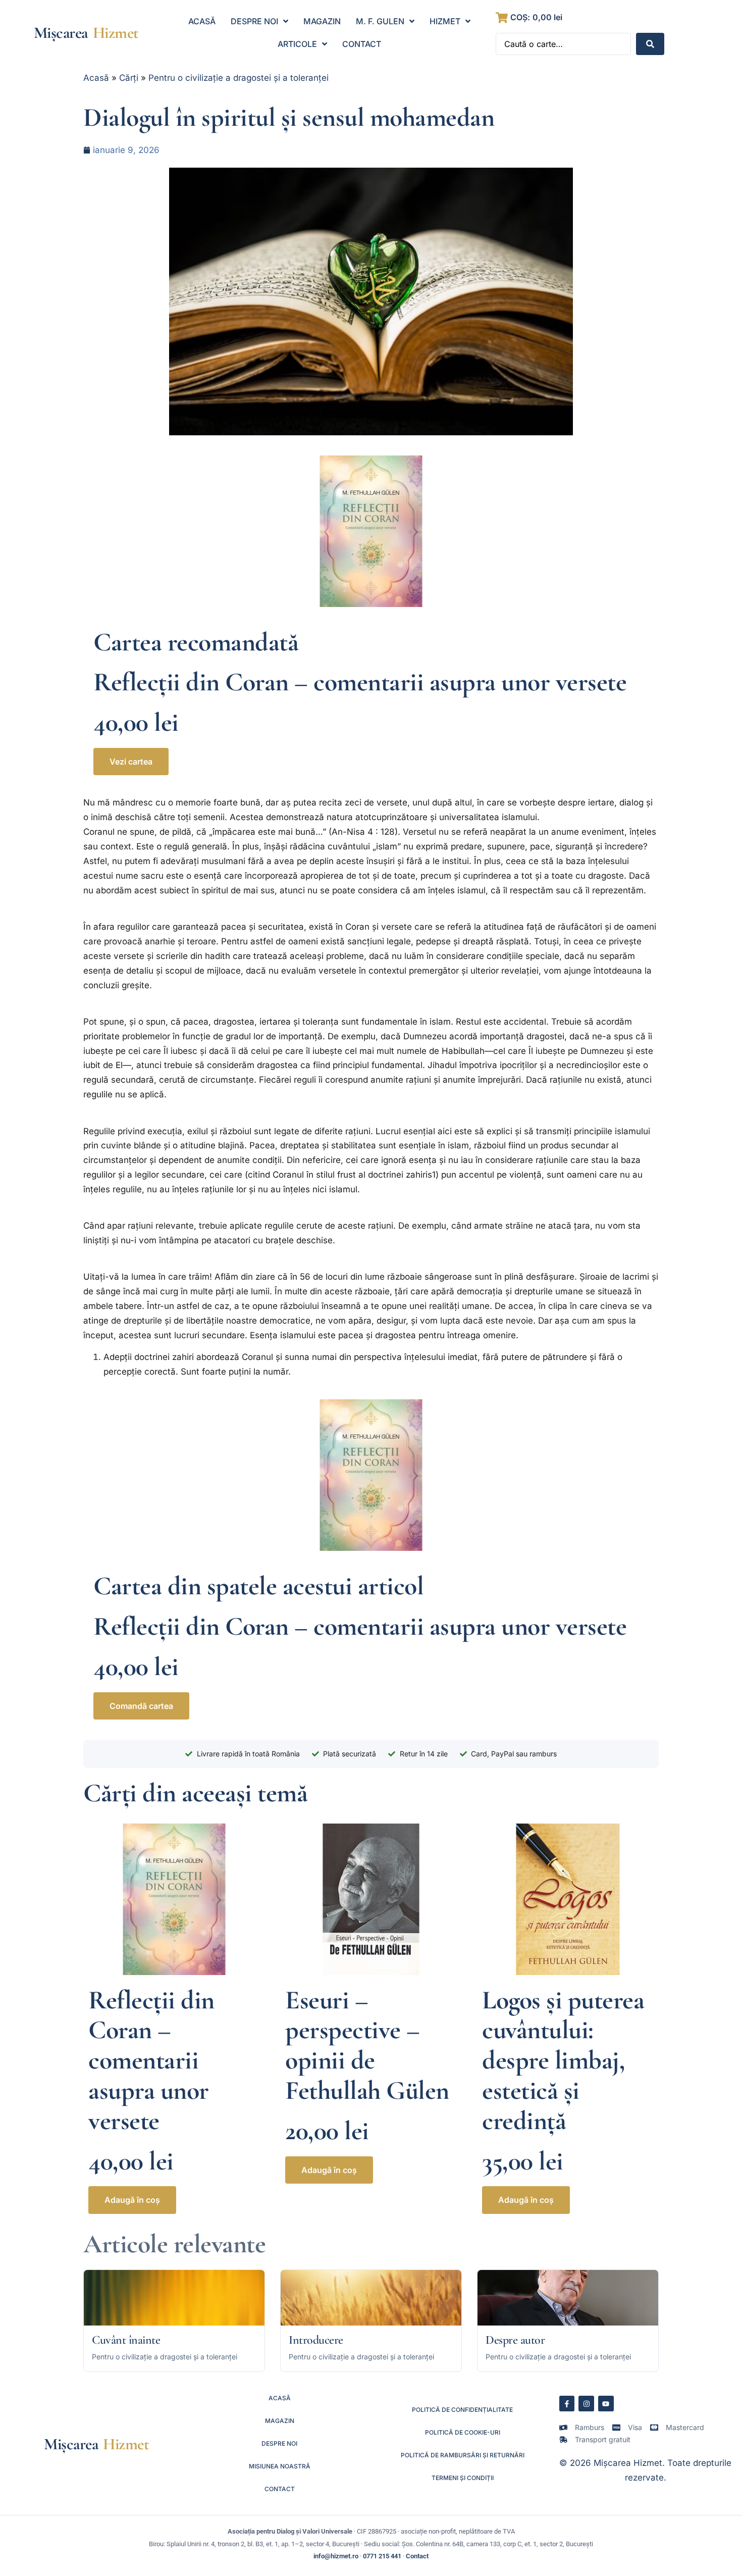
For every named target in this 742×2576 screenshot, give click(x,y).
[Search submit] (650, 44)
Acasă (96, 78)
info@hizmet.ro (336, 2556)
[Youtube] (606, 2404)
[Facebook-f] (567, 2404)
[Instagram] (586, 2404)
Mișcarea (61, 33)
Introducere (316, 2340)
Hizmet (116, 33)
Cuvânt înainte (126, 2340)
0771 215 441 (382, 2556)
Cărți (129, 78)
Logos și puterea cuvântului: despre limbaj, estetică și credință (563, 2060)
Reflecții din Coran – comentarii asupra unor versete (360, 682)
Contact (417, 2556)
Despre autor (515, 2340)
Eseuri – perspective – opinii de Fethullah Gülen (367, 2045)
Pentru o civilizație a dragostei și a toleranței (238, 78)
